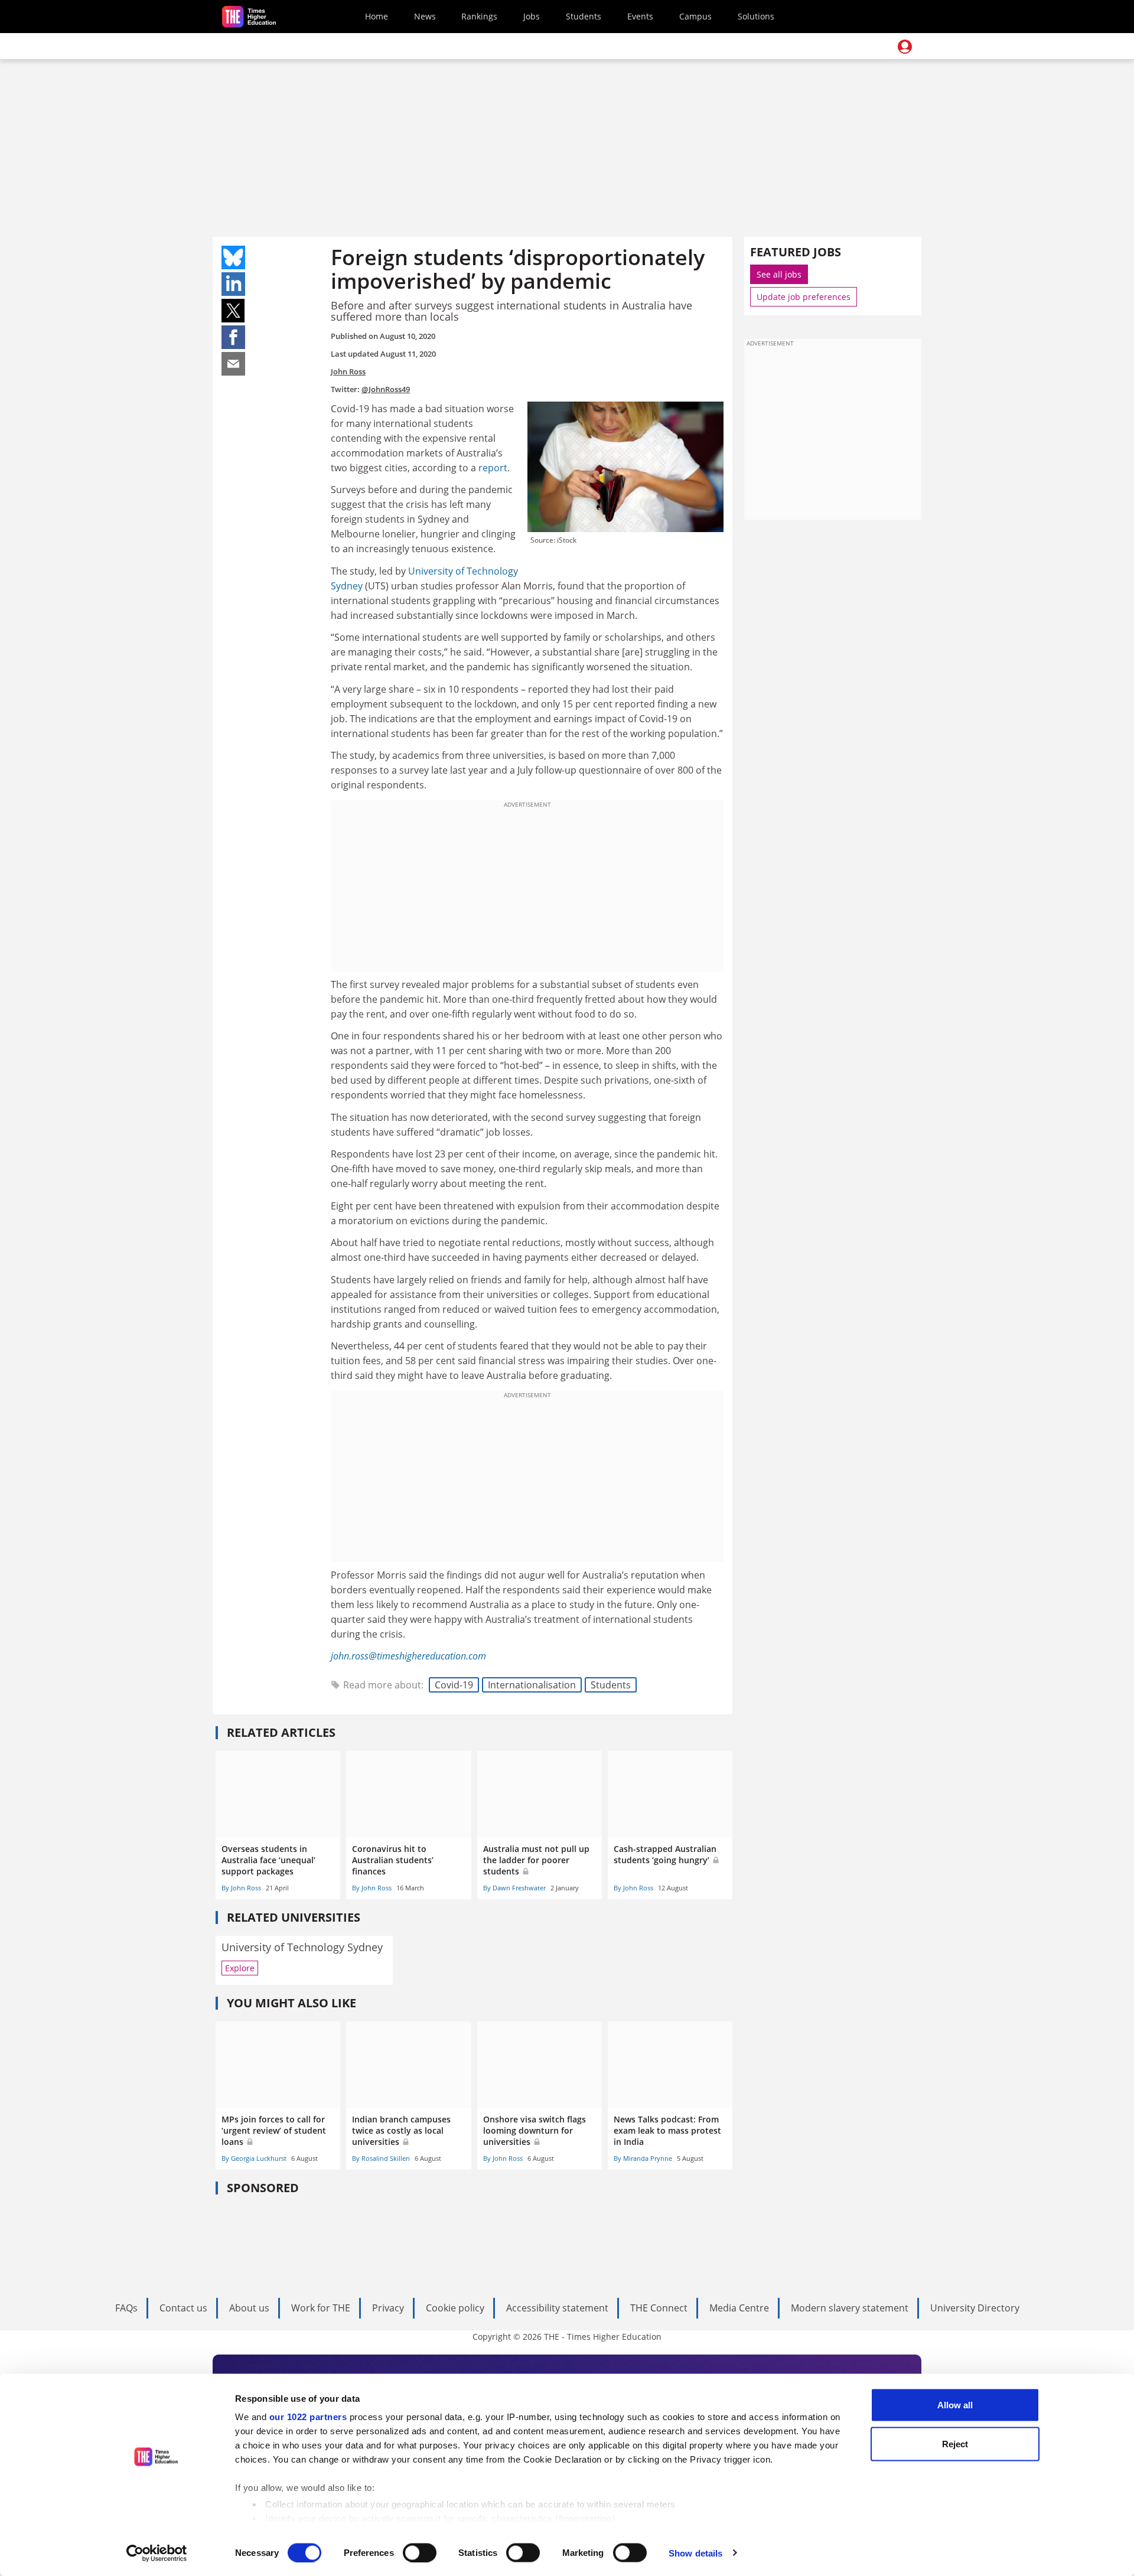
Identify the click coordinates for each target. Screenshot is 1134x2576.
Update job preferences (804, 297)
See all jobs (779, 274)
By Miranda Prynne (643, 2158)
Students (584, 16)
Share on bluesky (233, 257)
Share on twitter (233, 311)
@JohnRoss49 (386, 389)
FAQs (126, 2308)
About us (249, 2308)
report (493, 468)
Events (640, 16)
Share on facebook (233, 337)
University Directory (975, 2308)
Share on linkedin (233, 284)
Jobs (532, 16)
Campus (695, 16)
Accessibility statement (557, 2308)
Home (377, 16)
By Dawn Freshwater (514, 1888)
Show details (695, 2553)
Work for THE (321, 2308)
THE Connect (659, 2308)
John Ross (348, 371)
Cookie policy (455, 2308)
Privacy (388, 2308)
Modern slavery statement (850, 2308)
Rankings (479, 16)
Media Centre (739, 2308)
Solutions (756, 16)
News (425, 16)
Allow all (955, 2405)
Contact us (183, 2308)
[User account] (905, 47)
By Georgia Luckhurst (254, 2158)
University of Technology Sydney (302, 1947)
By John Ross (241, 1888)
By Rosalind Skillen (381, 2158)
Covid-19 (454, 1685)
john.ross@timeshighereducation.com (408, 1656)
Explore (240, 1968)
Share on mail (233, 364)
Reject (955, 2443)
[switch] (420, 2552)
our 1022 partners (308, 2417)
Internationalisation (532, 1685)
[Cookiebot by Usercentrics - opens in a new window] (157, 2553)
